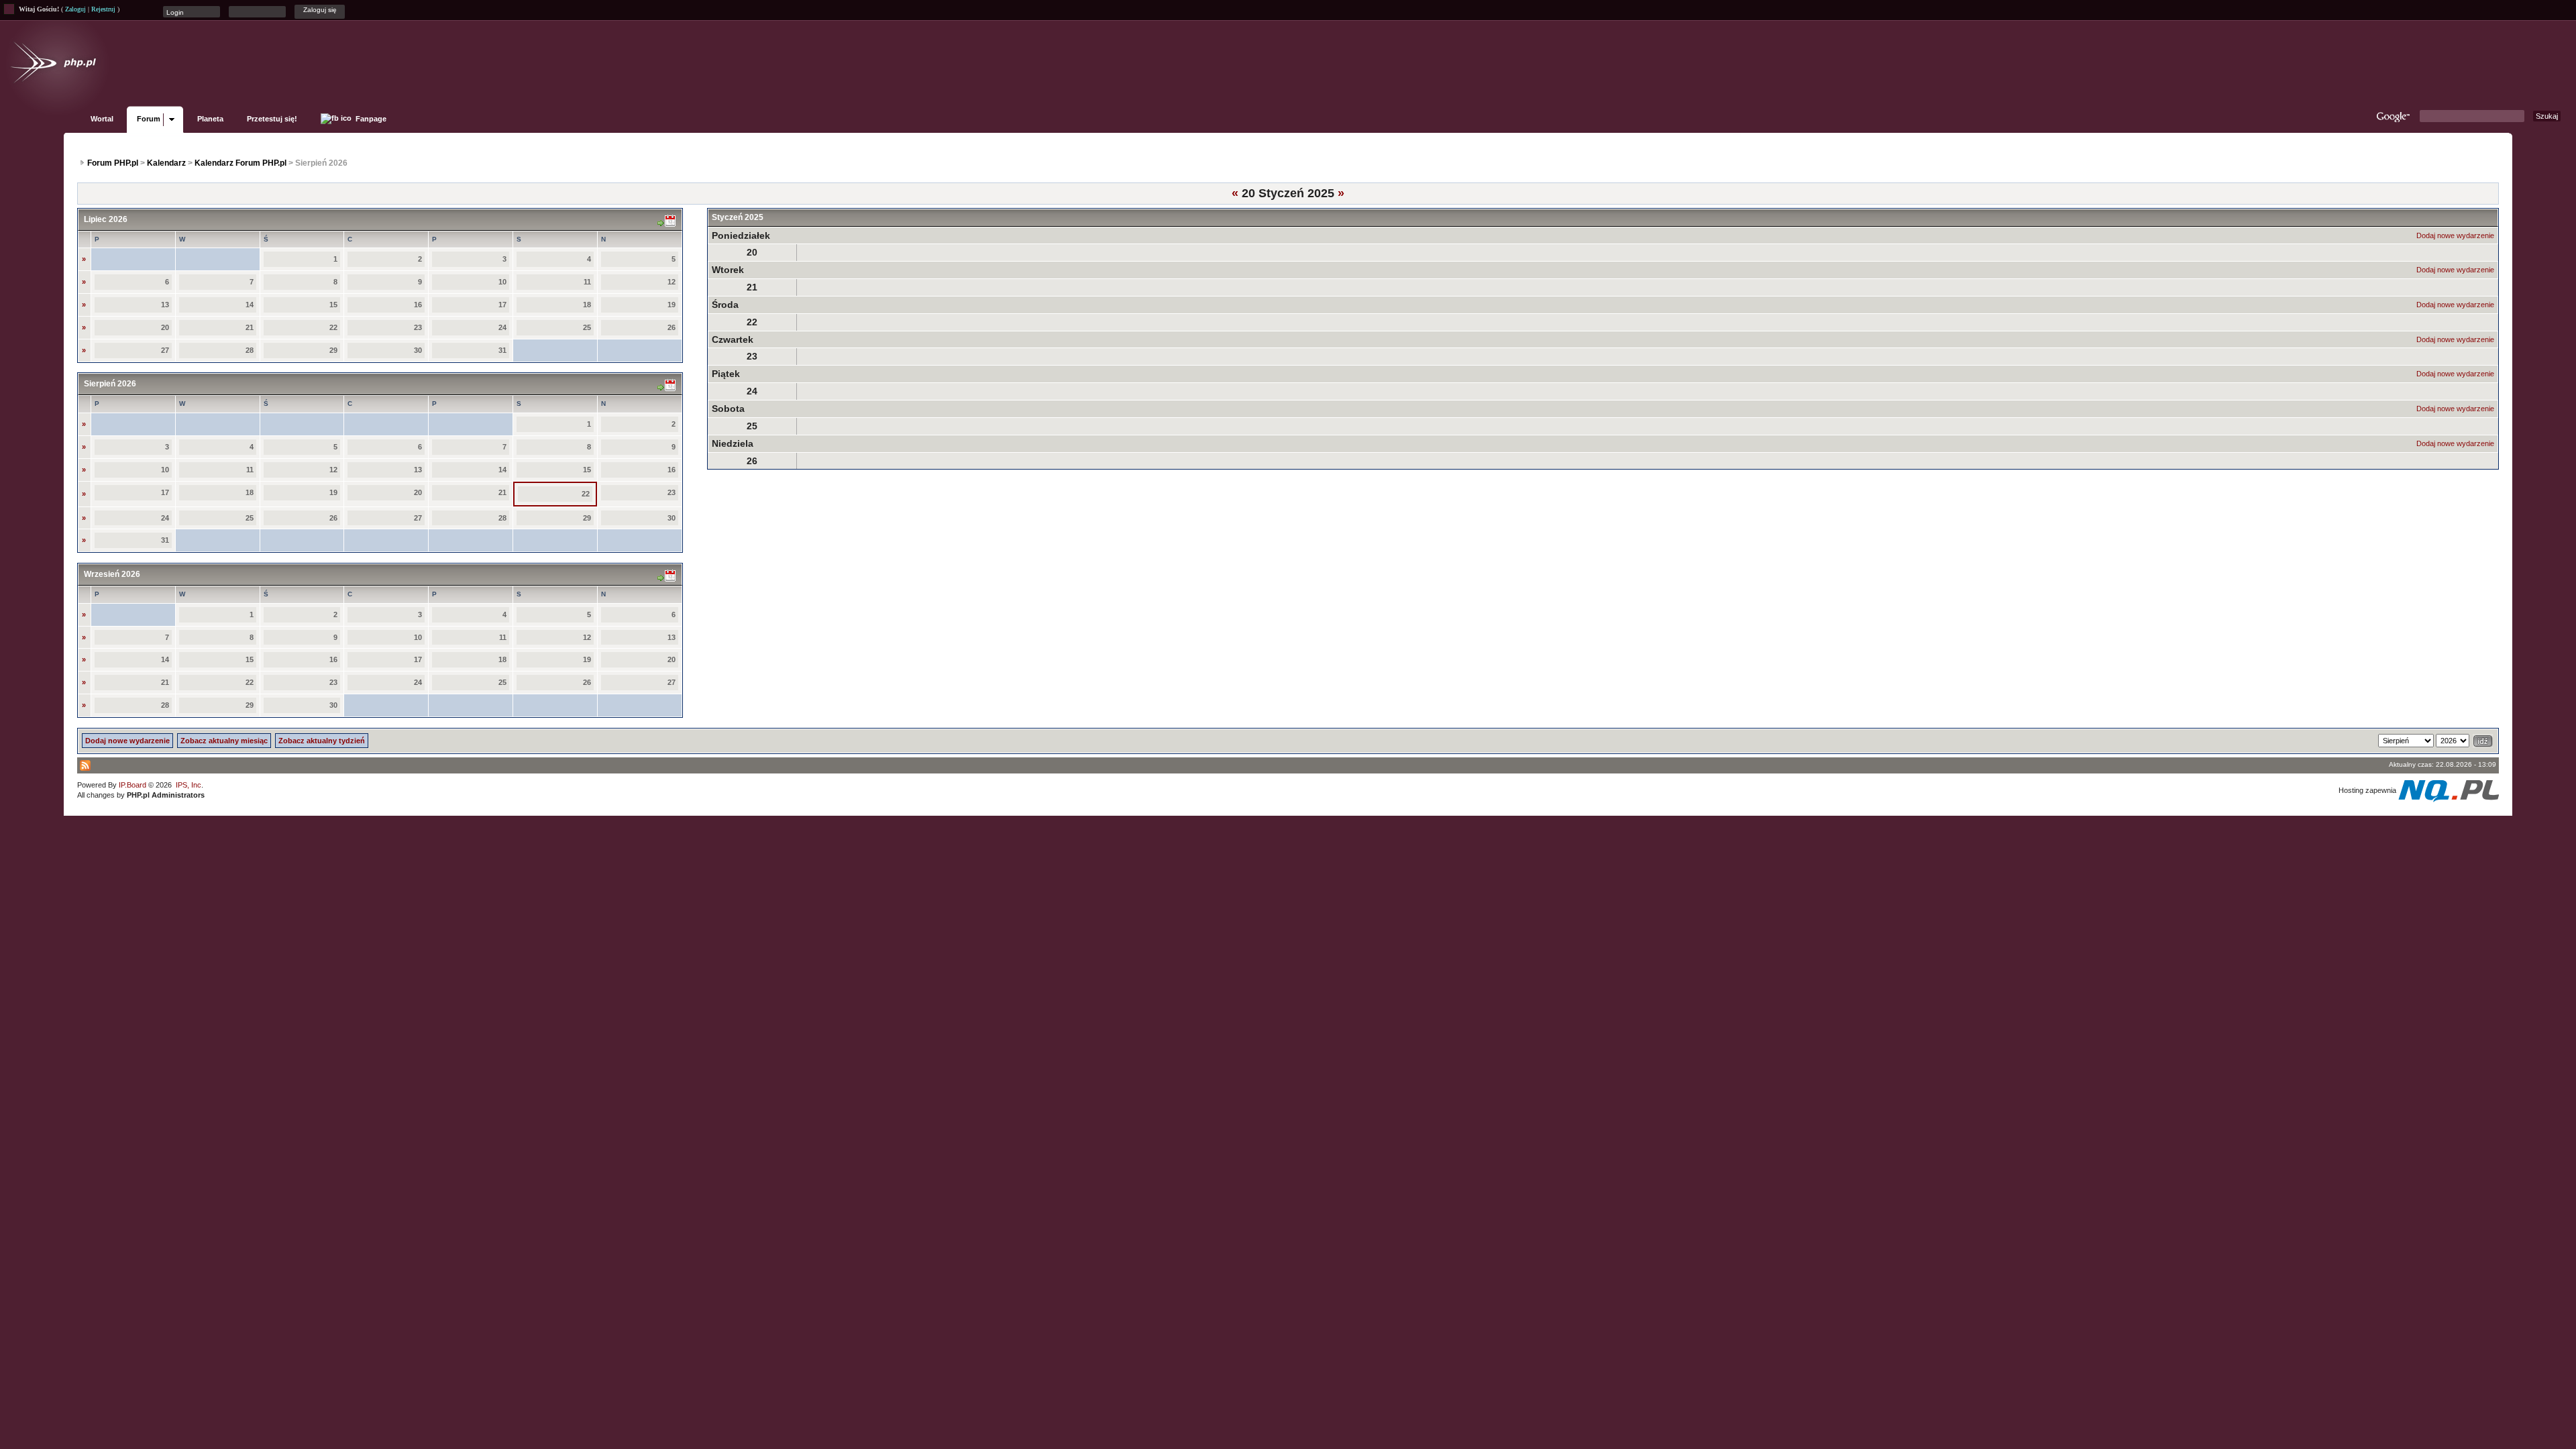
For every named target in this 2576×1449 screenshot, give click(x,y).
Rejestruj (103, 9)
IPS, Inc (189, 785)
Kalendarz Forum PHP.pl (240, 163)
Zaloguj (75, 9)
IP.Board (132, 785)
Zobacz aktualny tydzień (322, 741)
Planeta (210, 119)
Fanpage (370, 119)
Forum (149, 119)
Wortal (102, 119)
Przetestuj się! (272, 119)
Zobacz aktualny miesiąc (224, 741)
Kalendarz (166, 163)
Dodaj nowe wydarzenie (2455, 235)
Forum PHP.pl (113, 163)
